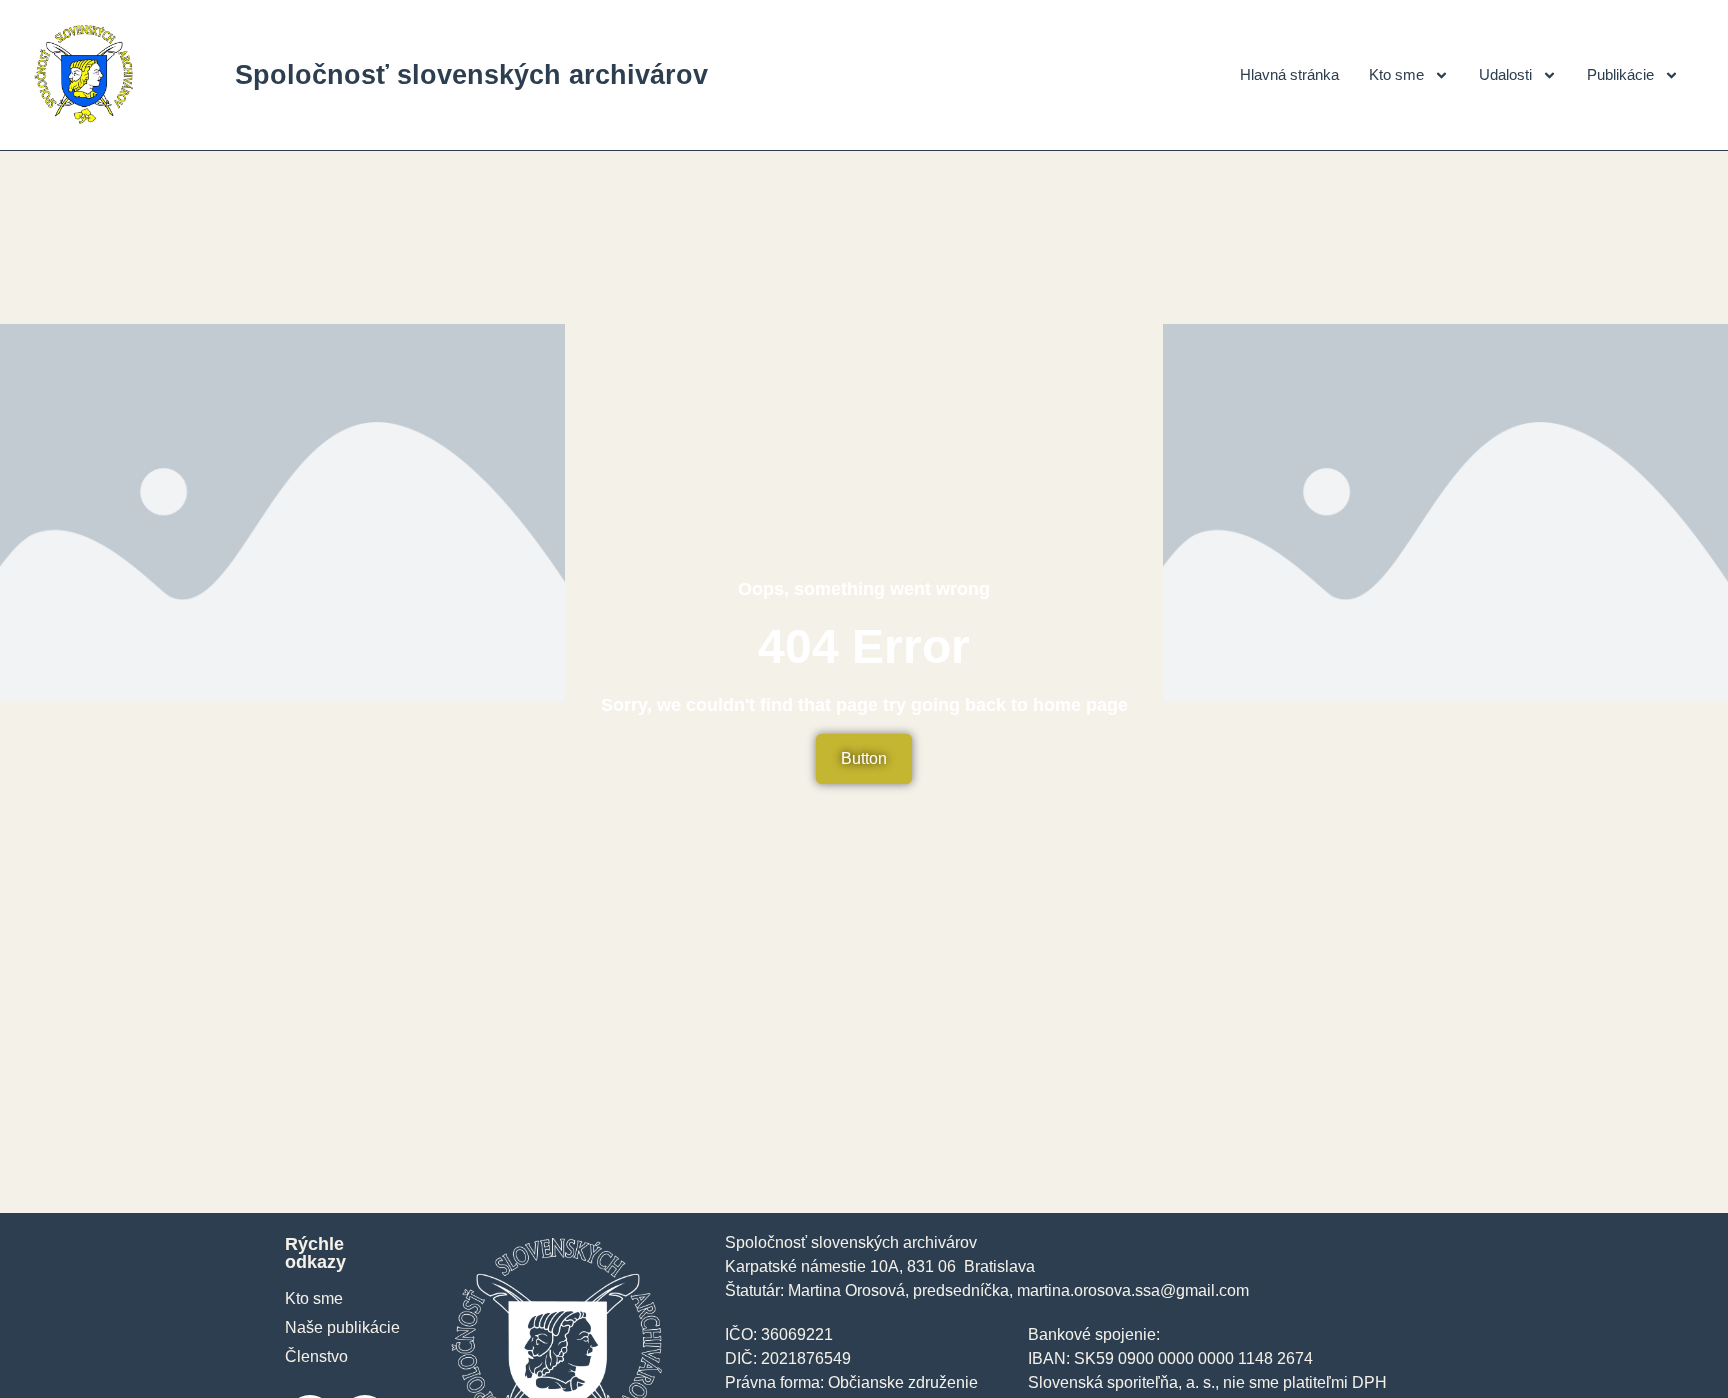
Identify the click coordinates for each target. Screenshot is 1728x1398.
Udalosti (1505, 74)
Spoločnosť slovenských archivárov (471, 75)
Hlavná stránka (1289, 74)
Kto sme (1396, 74)
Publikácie (1620, 74)
